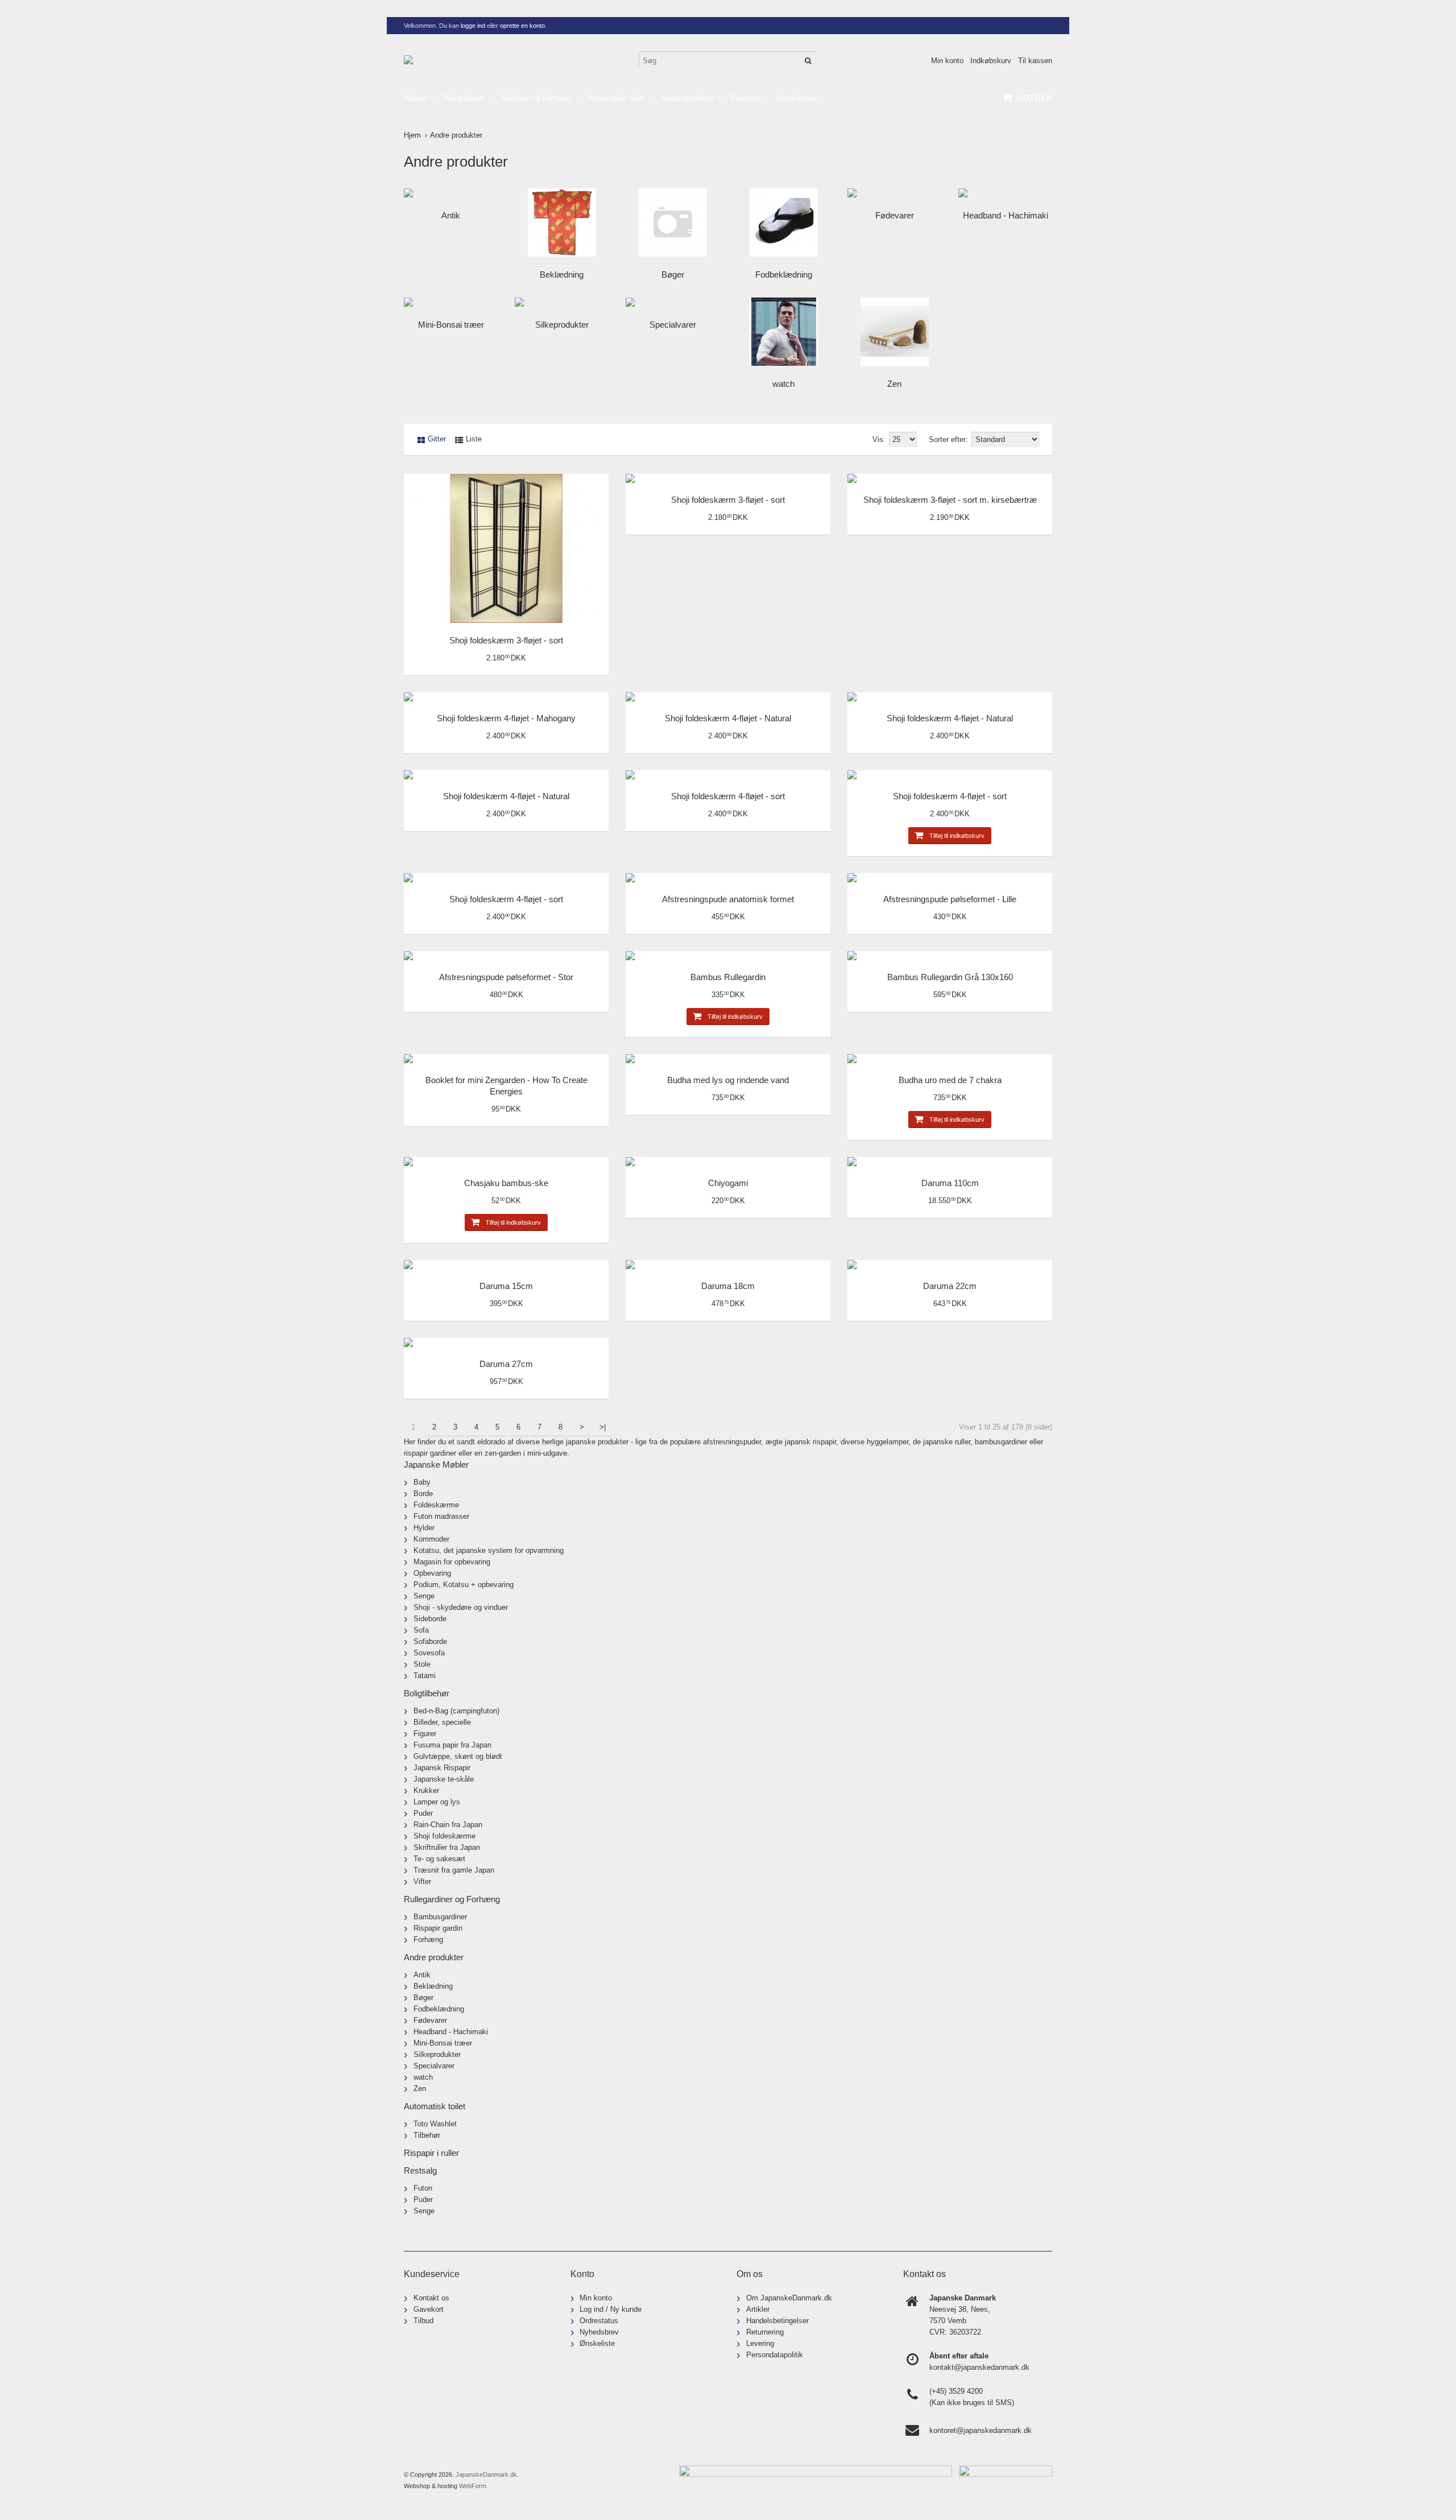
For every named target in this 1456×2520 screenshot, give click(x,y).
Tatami (425, 1676)
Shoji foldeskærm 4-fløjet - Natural (728, 718)
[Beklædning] (562, 222)
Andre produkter (688, 98)
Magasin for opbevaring (452, 1562)
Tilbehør (427, 2135)
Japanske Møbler (436, 1465)
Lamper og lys (437, 1802)
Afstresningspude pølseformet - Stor (506, 977)
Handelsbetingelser (777, 2321)
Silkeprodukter (562, 325)
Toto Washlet (435, 2124)
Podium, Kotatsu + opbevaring (464, 1585)
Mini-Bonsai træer (451, 325)
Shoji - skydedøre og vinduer (461, 1607)
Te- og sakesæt (439, 1859)
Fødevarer (895, 215)
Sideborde (430, 1619)
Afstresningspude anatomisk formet (728, 899)
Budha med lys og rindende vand (728, 1080)
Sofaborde (430, 1641)
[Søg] (808, 61)
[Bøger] (673, 222)
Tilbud (423, 2321)
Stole (422, 1664)
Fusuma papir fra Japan (452, 1745)
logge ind (473, 26)
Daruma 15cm (506, 1286)
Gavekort (429, 2309)
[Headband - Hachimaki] (1005, 193)
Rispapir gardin (438, 1928)
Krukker (426, 1790)
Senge (424, 1596)
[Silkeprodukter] (562, 302)
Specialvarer (673, 325)
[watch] (783, 332)
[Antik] (451, 193)
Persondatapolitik (775, 2355)
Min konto (947, 61)
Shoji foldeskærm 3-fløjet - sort (506, 640)
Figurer (425, 1734)
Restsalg (745, 98)
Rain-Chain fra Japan (448, 1825)
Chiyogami (728, 1183)
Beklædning (562, 274)
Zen (894, 384)
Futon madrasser (441, 1516)
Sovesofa (429, 1653)
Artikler (758, 2309)
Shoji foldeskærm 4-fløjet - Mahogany (506, 718)
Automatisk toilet (617, 98)
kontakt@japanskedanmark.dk (979, 2367)
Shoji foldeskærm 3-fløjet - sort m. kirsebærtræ (950, 500)
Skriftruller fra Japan (447, 1847)
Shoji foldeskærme (444, 1836)
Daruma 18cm (728, 1286)
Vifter (422, 1881)
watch (783, 384)
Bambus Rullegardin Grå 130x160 (950, 977)
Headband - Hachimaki (1006, 215)
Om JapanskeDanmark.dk (789, 2298)
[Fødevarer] (894, 193)
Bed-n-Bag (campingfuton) (456, 1711)
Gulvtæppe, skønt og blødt (458, 1756)
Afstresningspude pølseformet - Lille (950, 899)
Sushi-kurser (797, 98)
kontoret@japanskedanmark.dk (981, 2430)
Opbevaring (432, 1573)
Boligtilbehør (464, 98)
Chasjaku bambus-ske (506, 1183)
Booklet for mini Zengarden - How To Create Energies (506, 1086)
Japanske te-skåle (444, 1779)
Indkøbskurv (991, 61)
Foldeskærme (436, 1505)
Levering (760, 2343)
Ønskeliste (597, 2343)
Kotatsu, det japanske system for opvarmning (489, 1550)
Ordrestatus (599, 2321)
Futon (423, 2188)
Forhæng (428, 1939)
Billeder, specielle (442, 1722)
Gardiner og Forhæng (537, 98)
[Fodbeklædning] (783, 222)
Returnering (765, 2332)
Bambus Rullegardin (728, 977)
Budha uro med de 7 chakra (950, 1080)
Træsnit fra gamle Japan (454, 1870)
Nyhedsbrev (599, 2332)
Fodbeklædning (784, 274)
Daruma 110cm (950, 1183)
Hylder (424, 1528)
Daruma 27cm (506, 1364)
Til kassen (1035, 61)
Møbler (415, 98)
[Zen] (894, 332)
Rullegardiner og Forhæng (452, 1899)
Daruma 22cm (950, 1286)
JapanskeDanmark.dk (486, 2474)
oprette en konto (522, 26)
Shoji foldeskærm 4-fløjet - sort (728, 796)
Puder (423, 1813)
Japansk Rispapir (442, 1768)
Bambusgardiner (440, 1917)
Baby (422, 1482)
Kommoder (431, 1539)
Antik (451, 215)
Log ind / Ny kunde (611, 2309)
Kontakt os (431, 2298)
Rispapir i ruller (431, 2153)
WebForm (473, 2486)
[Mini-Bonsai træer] (451, 302)
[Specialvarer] (673, 302)
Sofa (421, 1630)
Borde (423, 1494)
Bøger (673, 274)
